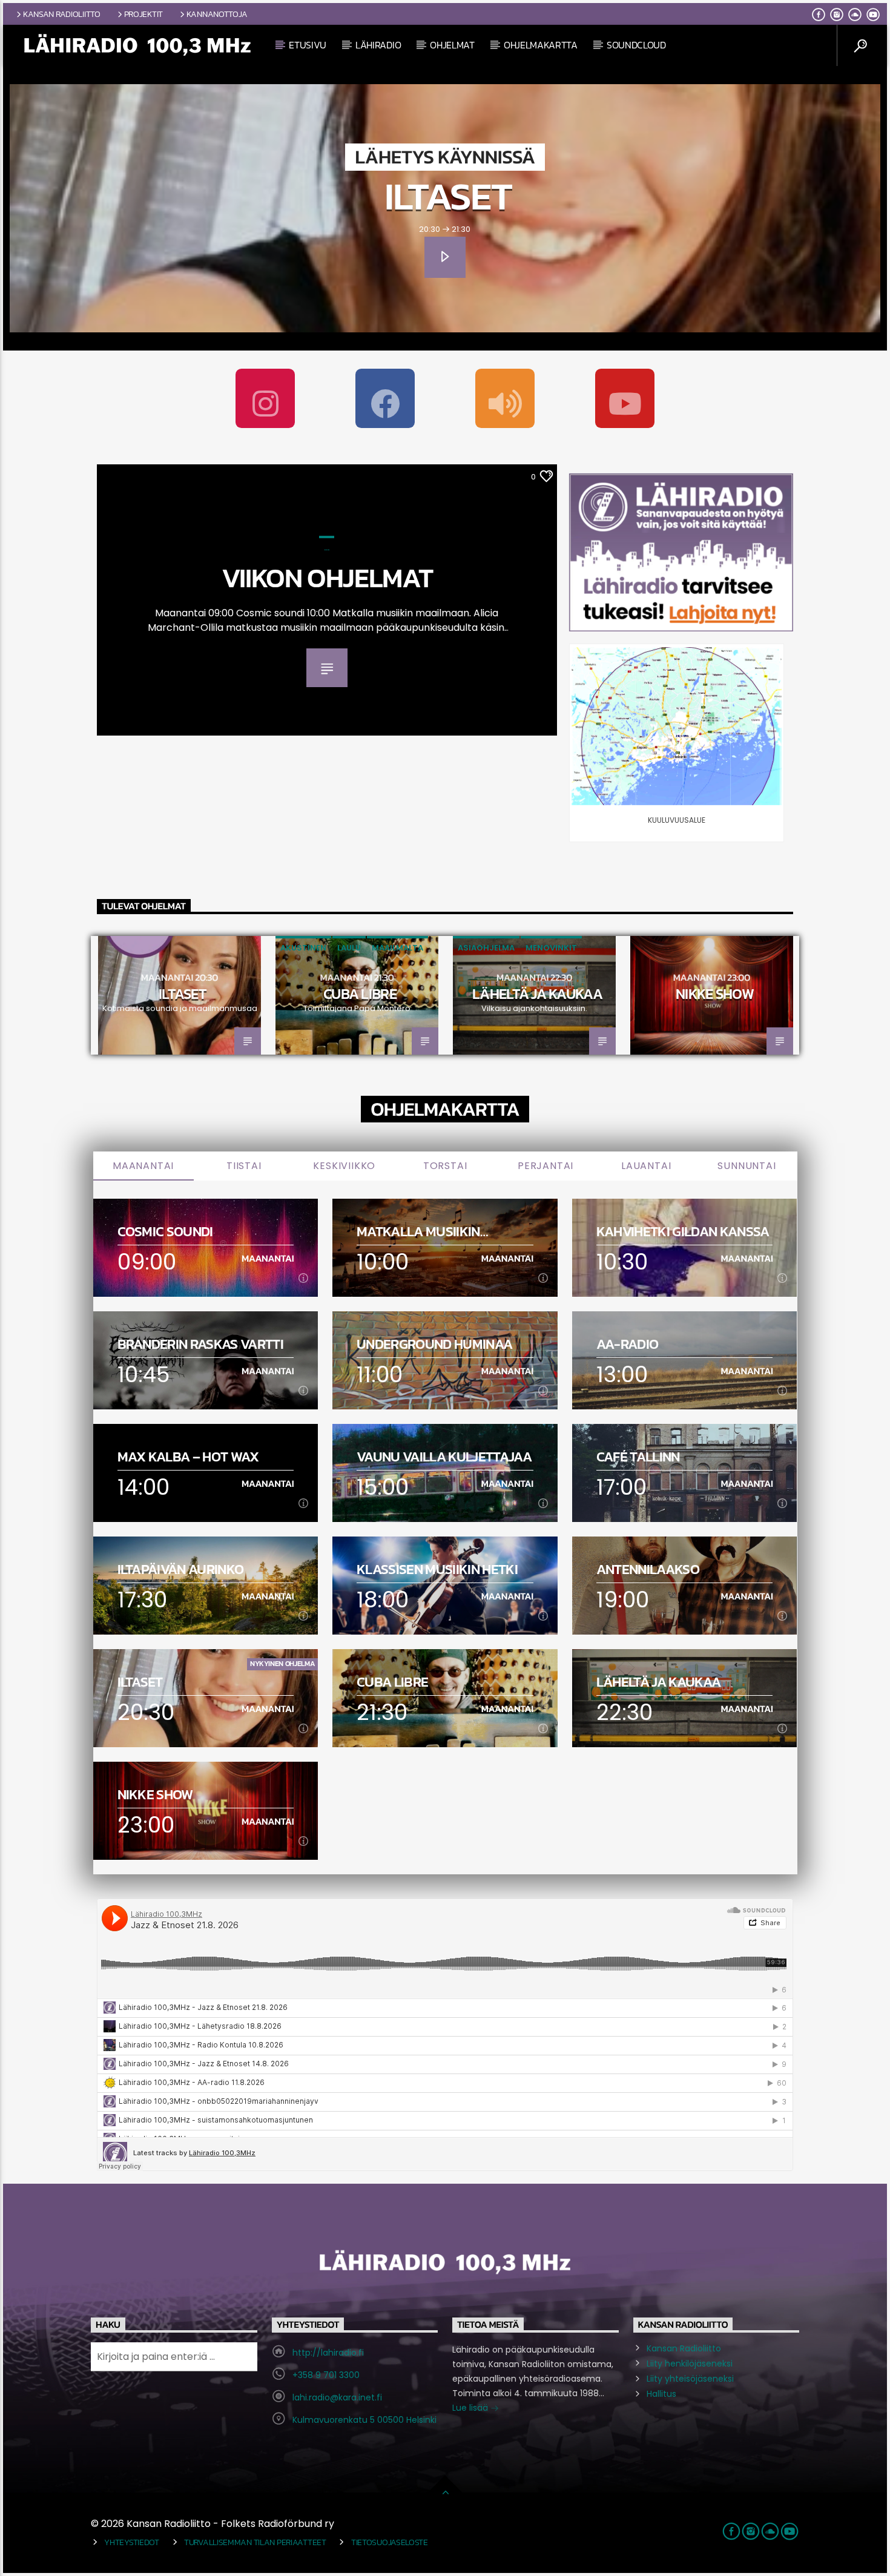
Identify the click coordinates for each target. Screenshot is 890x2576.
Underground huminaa (434, 1344)
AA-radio (628, 1344)
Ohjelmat (452, 45)
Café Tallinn (638, 1457)
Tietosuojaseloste (390, 2542)
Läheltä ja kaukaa (537, 994)
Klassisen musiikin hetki (437, 1570)
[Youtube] (625, 398)
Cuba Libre (360, 994)
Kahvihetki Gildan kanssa (683, 1232)
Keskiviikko (344, 1166)
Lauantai (646, 1166)
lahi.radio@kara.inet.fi (337, 2397)
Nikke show (715, 994)
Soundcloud (636, 45)
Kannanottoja (217, 14)
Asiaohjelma (486, 948)
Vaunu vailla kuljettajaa (444, 1457)
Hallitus (661, 2394)
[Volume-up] (505, 398)
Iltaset (448, 196)
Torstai (445, 1166)
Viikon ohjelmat (327, 578)
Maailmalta (397, 948)
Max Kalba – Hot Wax (188, 1457)
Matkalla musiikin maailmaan (418, 1232)
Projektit (143, 14)
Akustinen (303, 948)
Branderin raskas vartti (200, 1344)
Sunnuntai (747, 1166)
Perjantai (546, 1166)
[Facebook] (385, 398)
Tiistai (244, 1166)
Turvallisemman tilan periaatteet (255, 2542)
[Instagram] (265, 398)
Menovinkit (551, 948)
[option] (180, 995)
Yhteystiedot (132, 2542)
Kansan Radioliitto (62, 14)
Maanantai (143, 1166)
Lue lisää (471, 2408)
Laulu (349, 948)
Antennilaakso (648, 1570)
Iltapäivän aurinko (181, 1570)
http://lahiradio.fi (328, 2353)
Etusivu (308, 45)
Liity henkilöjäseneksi (690, 2364)
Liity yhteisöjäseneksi (690, 2379)
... (327, 548)
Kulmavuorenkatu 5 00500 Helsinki (364, 2420)
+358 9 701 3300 (326, 2375)
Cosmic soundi (165, 1232)
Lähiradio (378, 45)
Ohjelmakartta (541, 45)
